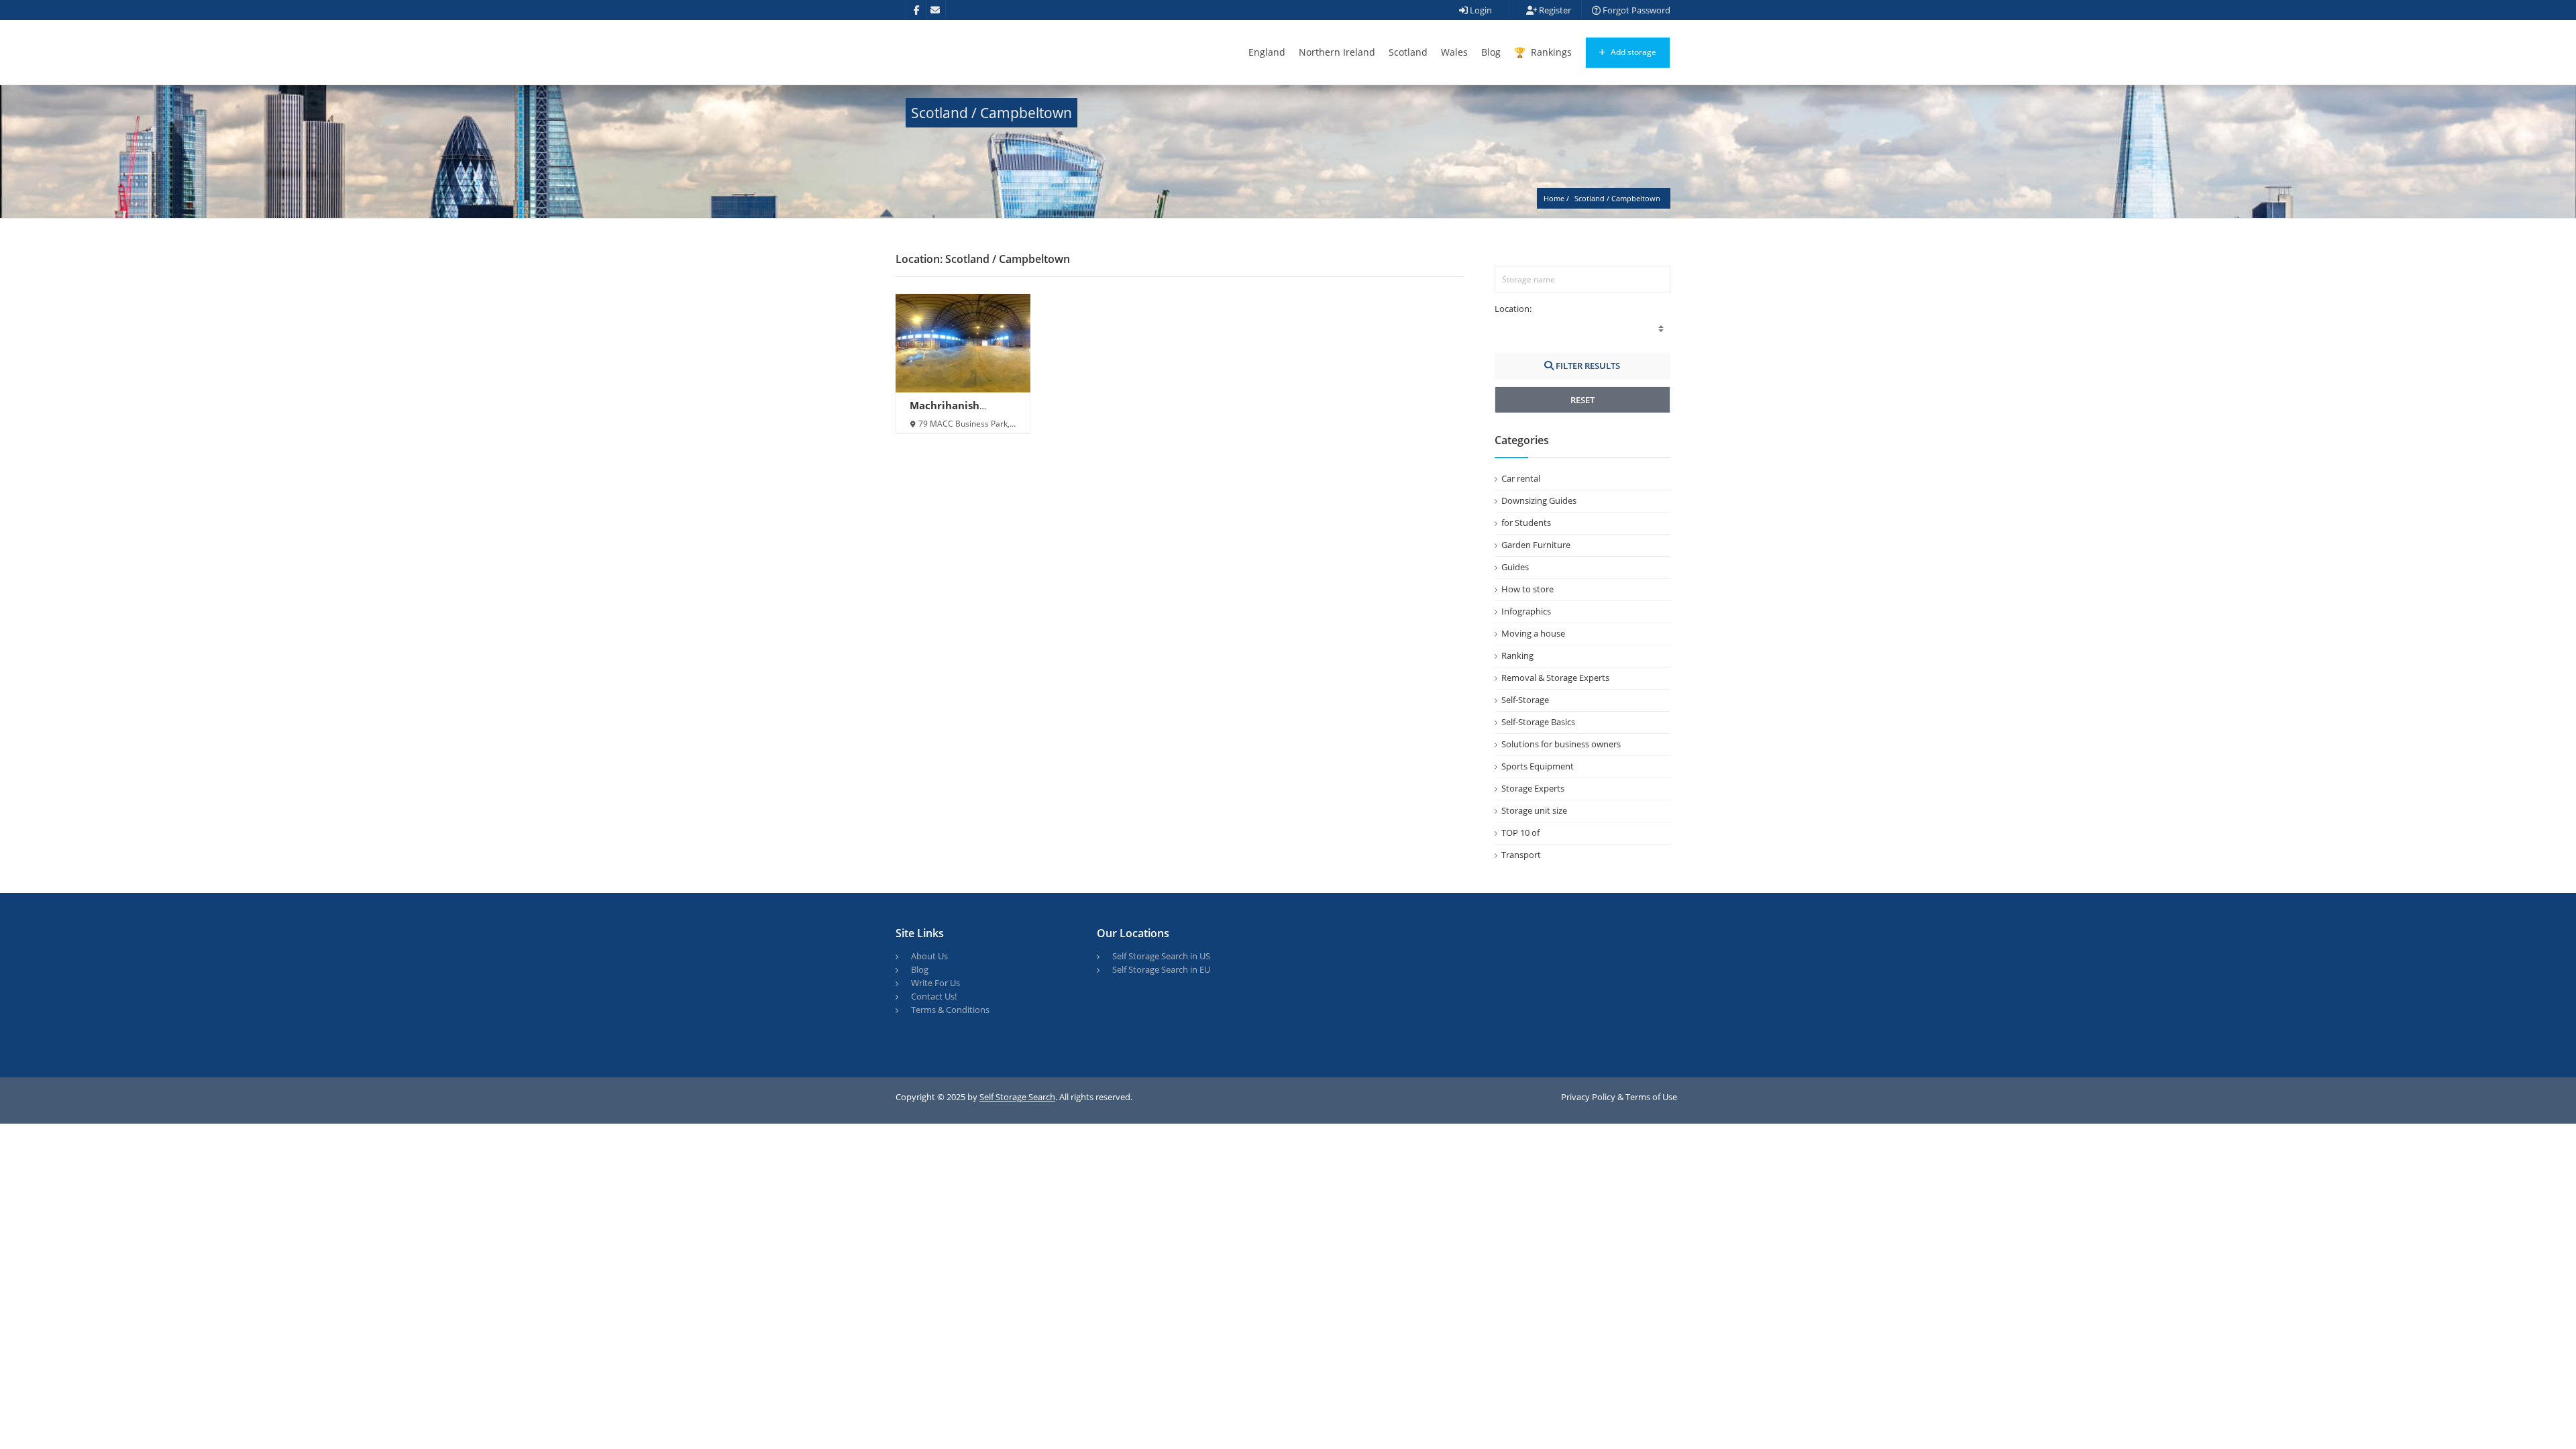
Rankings (1550, 52)
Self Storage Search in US (1161, 956)
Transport (1521, 855)
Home (1554, 198)
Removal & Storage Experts (1555, 678)
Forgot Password (1635, 10)
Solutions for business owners (1561, 744)
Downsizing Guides (1539, 500)
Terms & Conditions (950, 1010)
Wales (1454, 52)
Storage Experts (1533, 788)
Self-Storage (1525, 700)
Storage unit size (1534, 810)
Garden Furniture (1536, 545)
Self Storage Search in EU (1161, 969)
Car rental (1521, 478)
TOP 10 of (1520, 833)
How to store (1527, 589)
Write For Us (935, 983)
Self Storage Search (1017, 1097)
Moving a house (1533, 633)
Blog (1491, 52)
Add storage (1632, 52)
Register (1554, 10)
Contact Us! (934, 996)
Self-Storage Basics (1538, 722)
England (1267, 52)
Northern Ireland (1337, 52)
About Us (929, 956)
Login (1480, 10)
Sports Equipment (1538, 766)
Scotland (1408, 52)
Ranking (1517, 655)
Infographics (1526, 611)
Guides (1515, 567)
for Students (1526, 523)
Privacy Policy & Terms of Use (1619, 1097)
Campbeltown (1636, 198)
